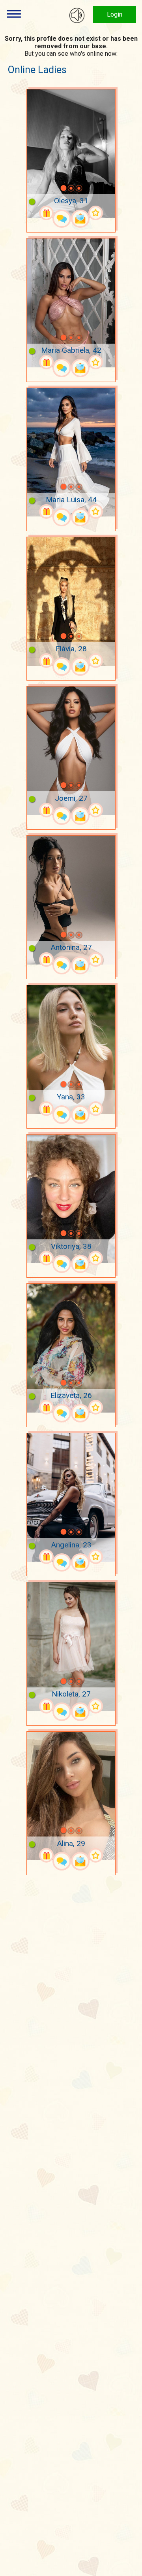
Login (115, 14)
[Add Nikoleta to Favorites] (96, 1706)
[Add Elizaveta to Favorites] (96, 1407)
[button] (53, 188)
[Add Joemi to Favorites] (96, 810)
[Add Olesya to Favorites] (96, 213)
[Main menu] (14, 14)
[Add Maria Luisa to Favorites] (96, 512)
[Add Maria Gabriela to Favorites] (96, 362)
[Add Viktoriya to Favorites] (96, 1258)
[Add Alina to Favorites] (96, 1855)
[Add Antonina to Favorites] (96, 960)
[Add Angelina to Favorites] (96, 1557)
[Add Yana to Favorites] (96, 1109)
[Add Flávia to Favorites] (96, 661)
